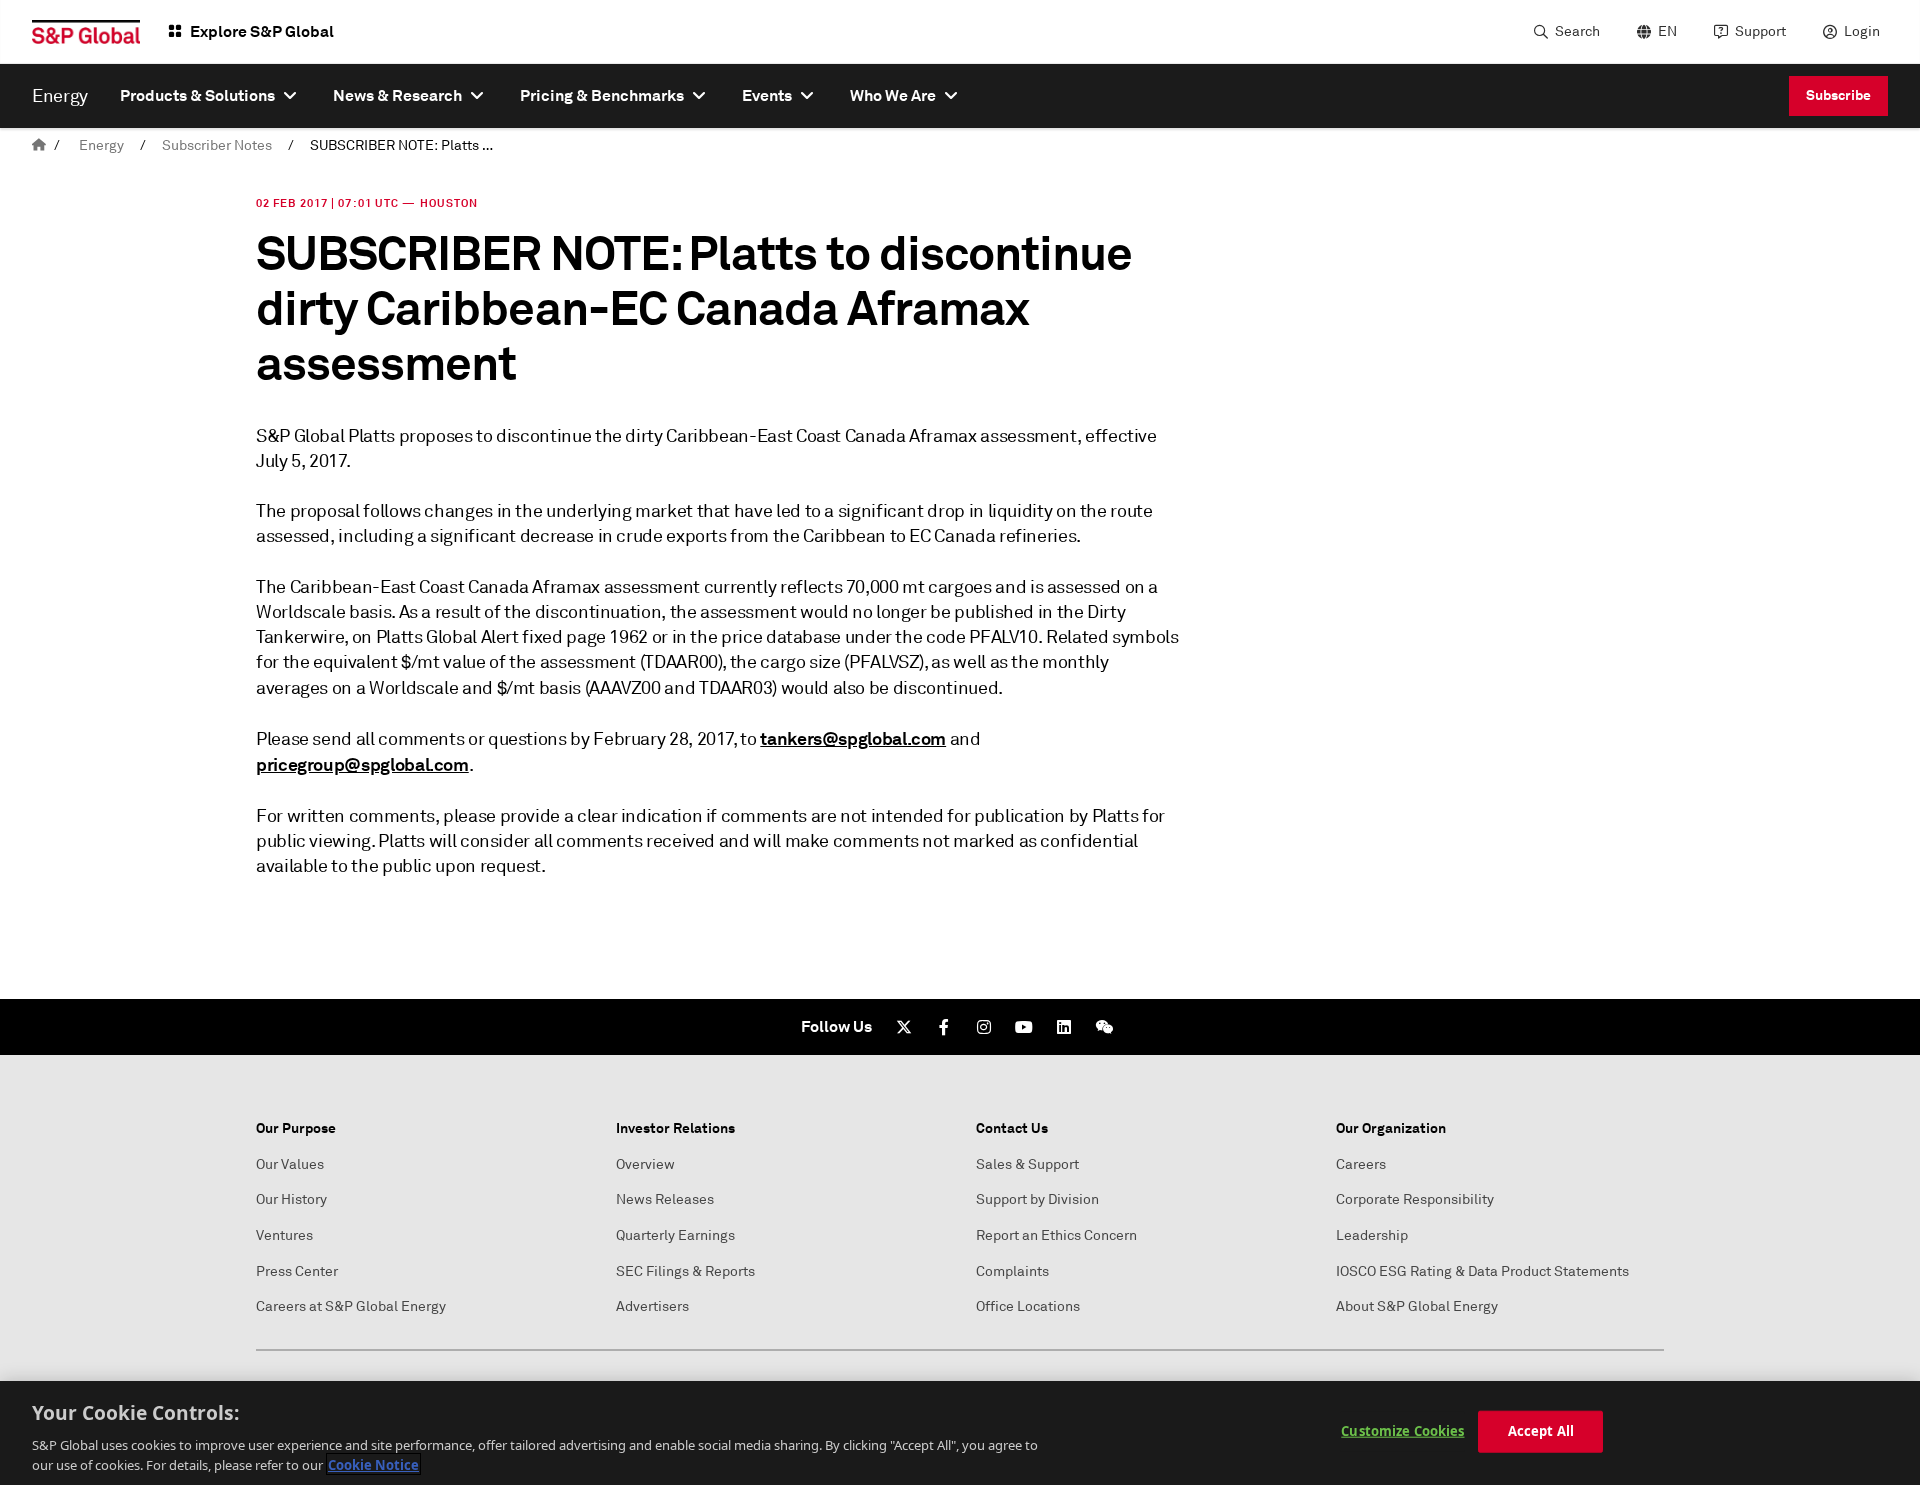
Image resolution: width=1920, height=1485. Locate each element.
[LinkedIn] (1064, 1027)
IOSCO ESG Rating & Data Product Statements (1482, 1271)
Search (1577, 31)
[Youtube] (1024, 1027)
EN (1667, 31)
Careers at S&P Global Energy (351, 1306)
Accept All (1541, 1431)
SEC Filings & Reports (685, 1271)
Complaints (1012, 1271)
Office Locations (1028, 1306)
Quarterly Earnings (675, 1235)
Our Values (290, 1164)
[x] (904, 1027)
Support (1760, 31)
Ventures (284, 1235)
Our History (291, 1199)
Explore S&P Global (262, 31)
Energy (101, 145)
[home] (39, 145)
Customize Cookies (1402, 1431)
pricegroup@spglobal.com (362, 764)
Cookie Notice (373, 1464)
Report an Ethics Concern (1056, 1235)
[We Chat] (1104, 1027)
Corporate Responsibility (1415, 1199)
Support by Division (1037, 1199)
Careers (1361, 1164)
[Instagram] (984, 1027)
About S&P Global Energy (1417, 1306)
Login (1862, 31)
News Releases (665, 1199)
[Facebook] (944, 1027)
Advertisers (652, 1306)
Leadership (1372, 1235)
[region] (960, 1433)
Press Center (297, 1271)
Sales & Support (1027, 1164)
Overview (645, 1164)
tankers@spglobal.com (853, 738)
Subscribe (1838, 95)
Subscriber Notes (217, 145)
